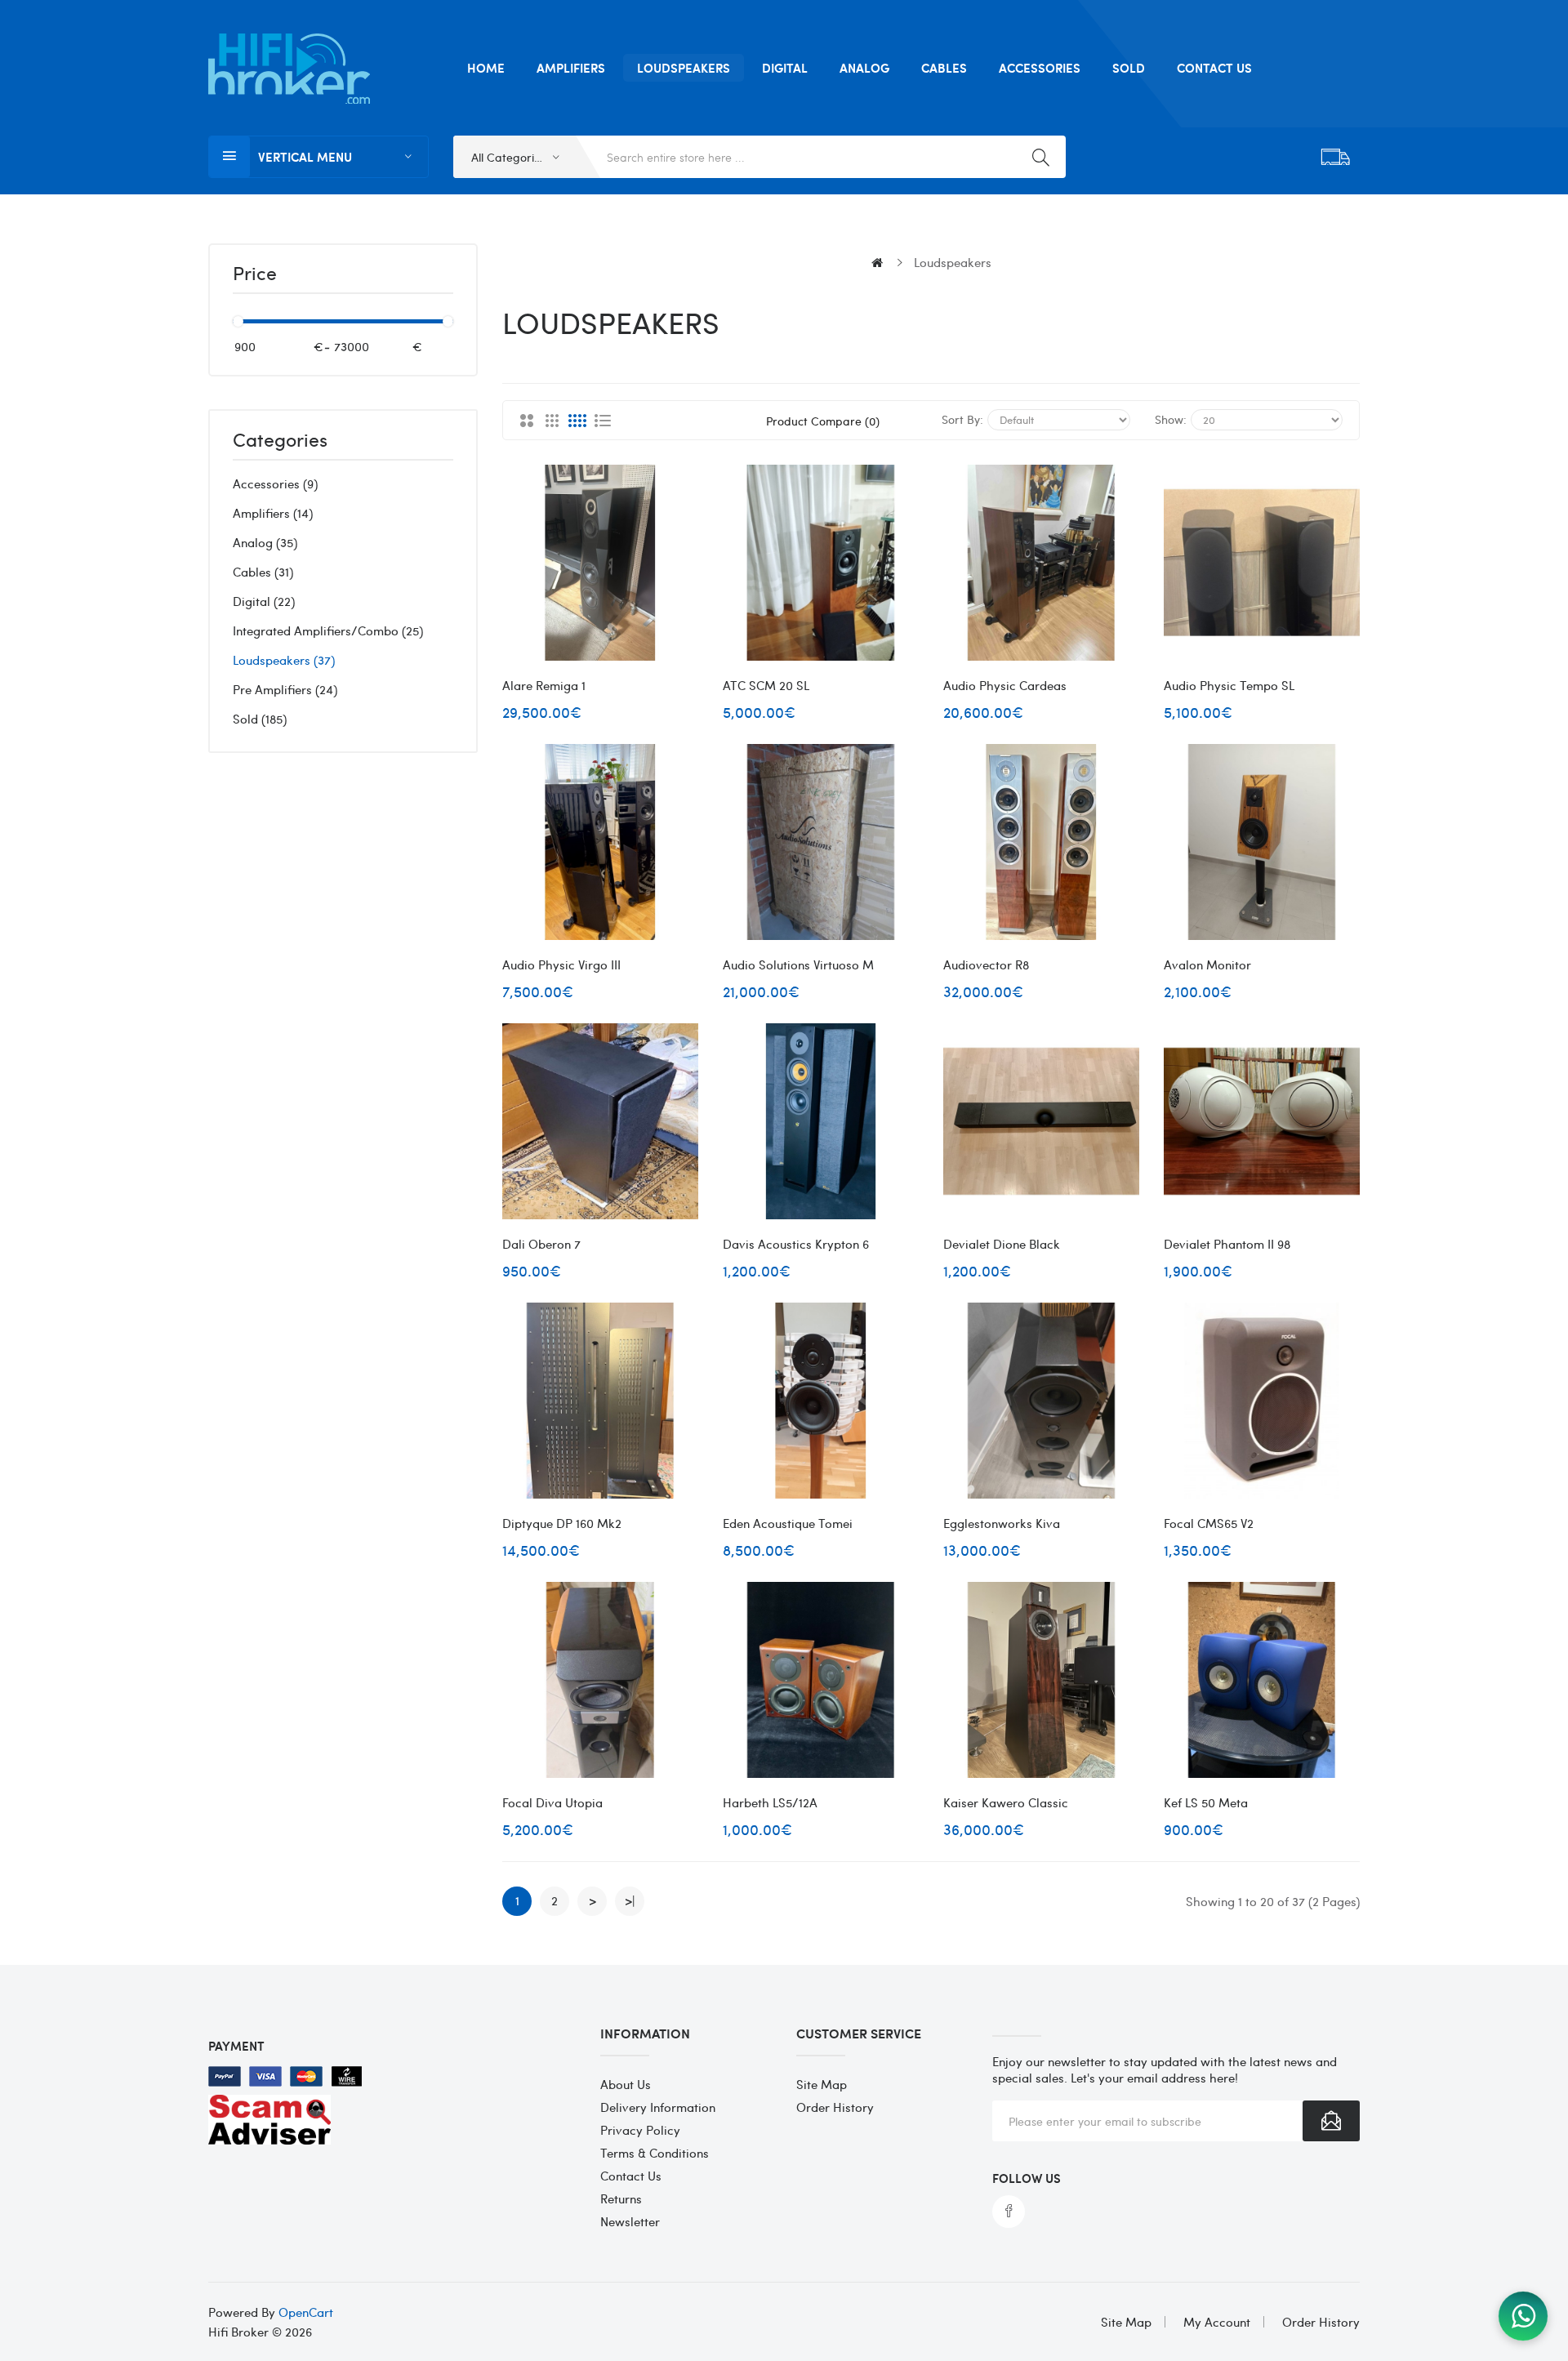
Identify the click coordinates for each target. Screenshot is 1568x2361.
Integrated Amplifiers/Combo (326, 630)
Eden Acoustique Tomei (788, 1523)
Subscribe (1331, 2121)
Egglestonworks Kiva (1002, 1523)
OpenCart (306, 2312)
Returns (621, 2198)
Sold (258, 719)
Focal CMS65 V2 (1209, 1523)
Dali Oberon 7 (541, 1244)
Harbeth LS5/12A (770, 1802)
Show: (1171, 419)
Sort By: (962, 419)
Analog (263, 542)
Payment (236, 2046)
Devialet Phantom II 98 (1227, 1244)
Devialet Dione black (1002, 1244)
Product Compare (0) (823, 421)
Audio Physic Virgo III (561, 964)
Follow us (1027, 2178)
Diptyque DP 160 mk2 (562, 1523)
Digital (262, 601)
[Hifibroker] (1523, 2316)
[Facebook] (1009, 2212)
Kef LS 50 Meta (1206, 1802)
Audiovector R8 (986, 964)
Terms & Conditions (655, 2153)
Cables (261, 572)
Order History (835, 2107)
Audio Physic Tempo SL (1229, 685)
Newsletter (630, 2221)
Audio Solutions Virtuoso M (798, 964)
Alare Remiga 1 (544, 685)
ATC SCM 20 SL (766, 685)
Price (255, 274)
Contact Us (631, 2176)
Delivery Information (658, 2107)
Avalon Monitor (1207, 964)
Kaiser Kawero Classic (1006, 1802)
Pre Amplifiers (283, 689)
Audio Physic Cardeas (1005, 685)
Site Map (822, 2084)
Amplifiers (271, 513)
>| (630, 1900)
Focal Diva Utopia (552, 1802)
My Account (1217, 2322)
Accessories (273, 483)
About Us (626, 2084)
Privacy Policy (640, 2130)
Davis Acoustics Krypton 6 (796, 1244)
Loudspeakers (282, 660)
